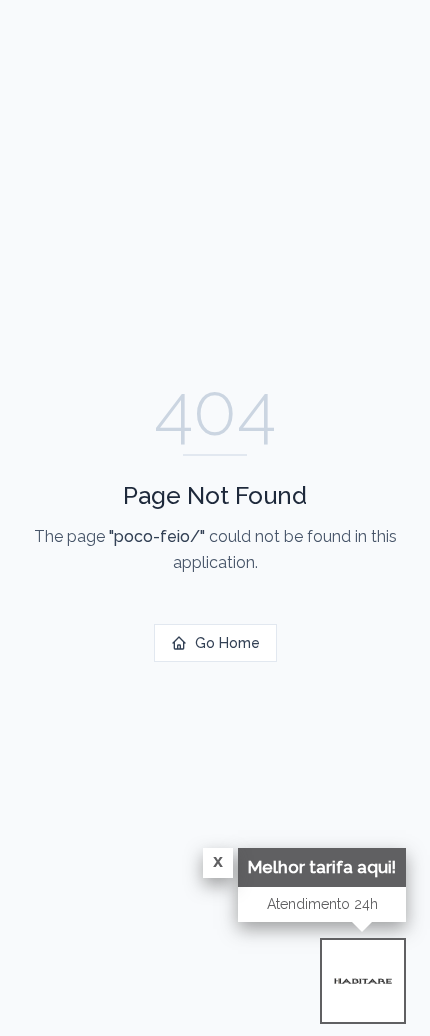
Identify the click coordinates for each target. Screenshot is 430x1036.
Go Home (227, 643)
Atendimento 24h (322, 904)
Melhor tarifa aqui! (322, 867)
